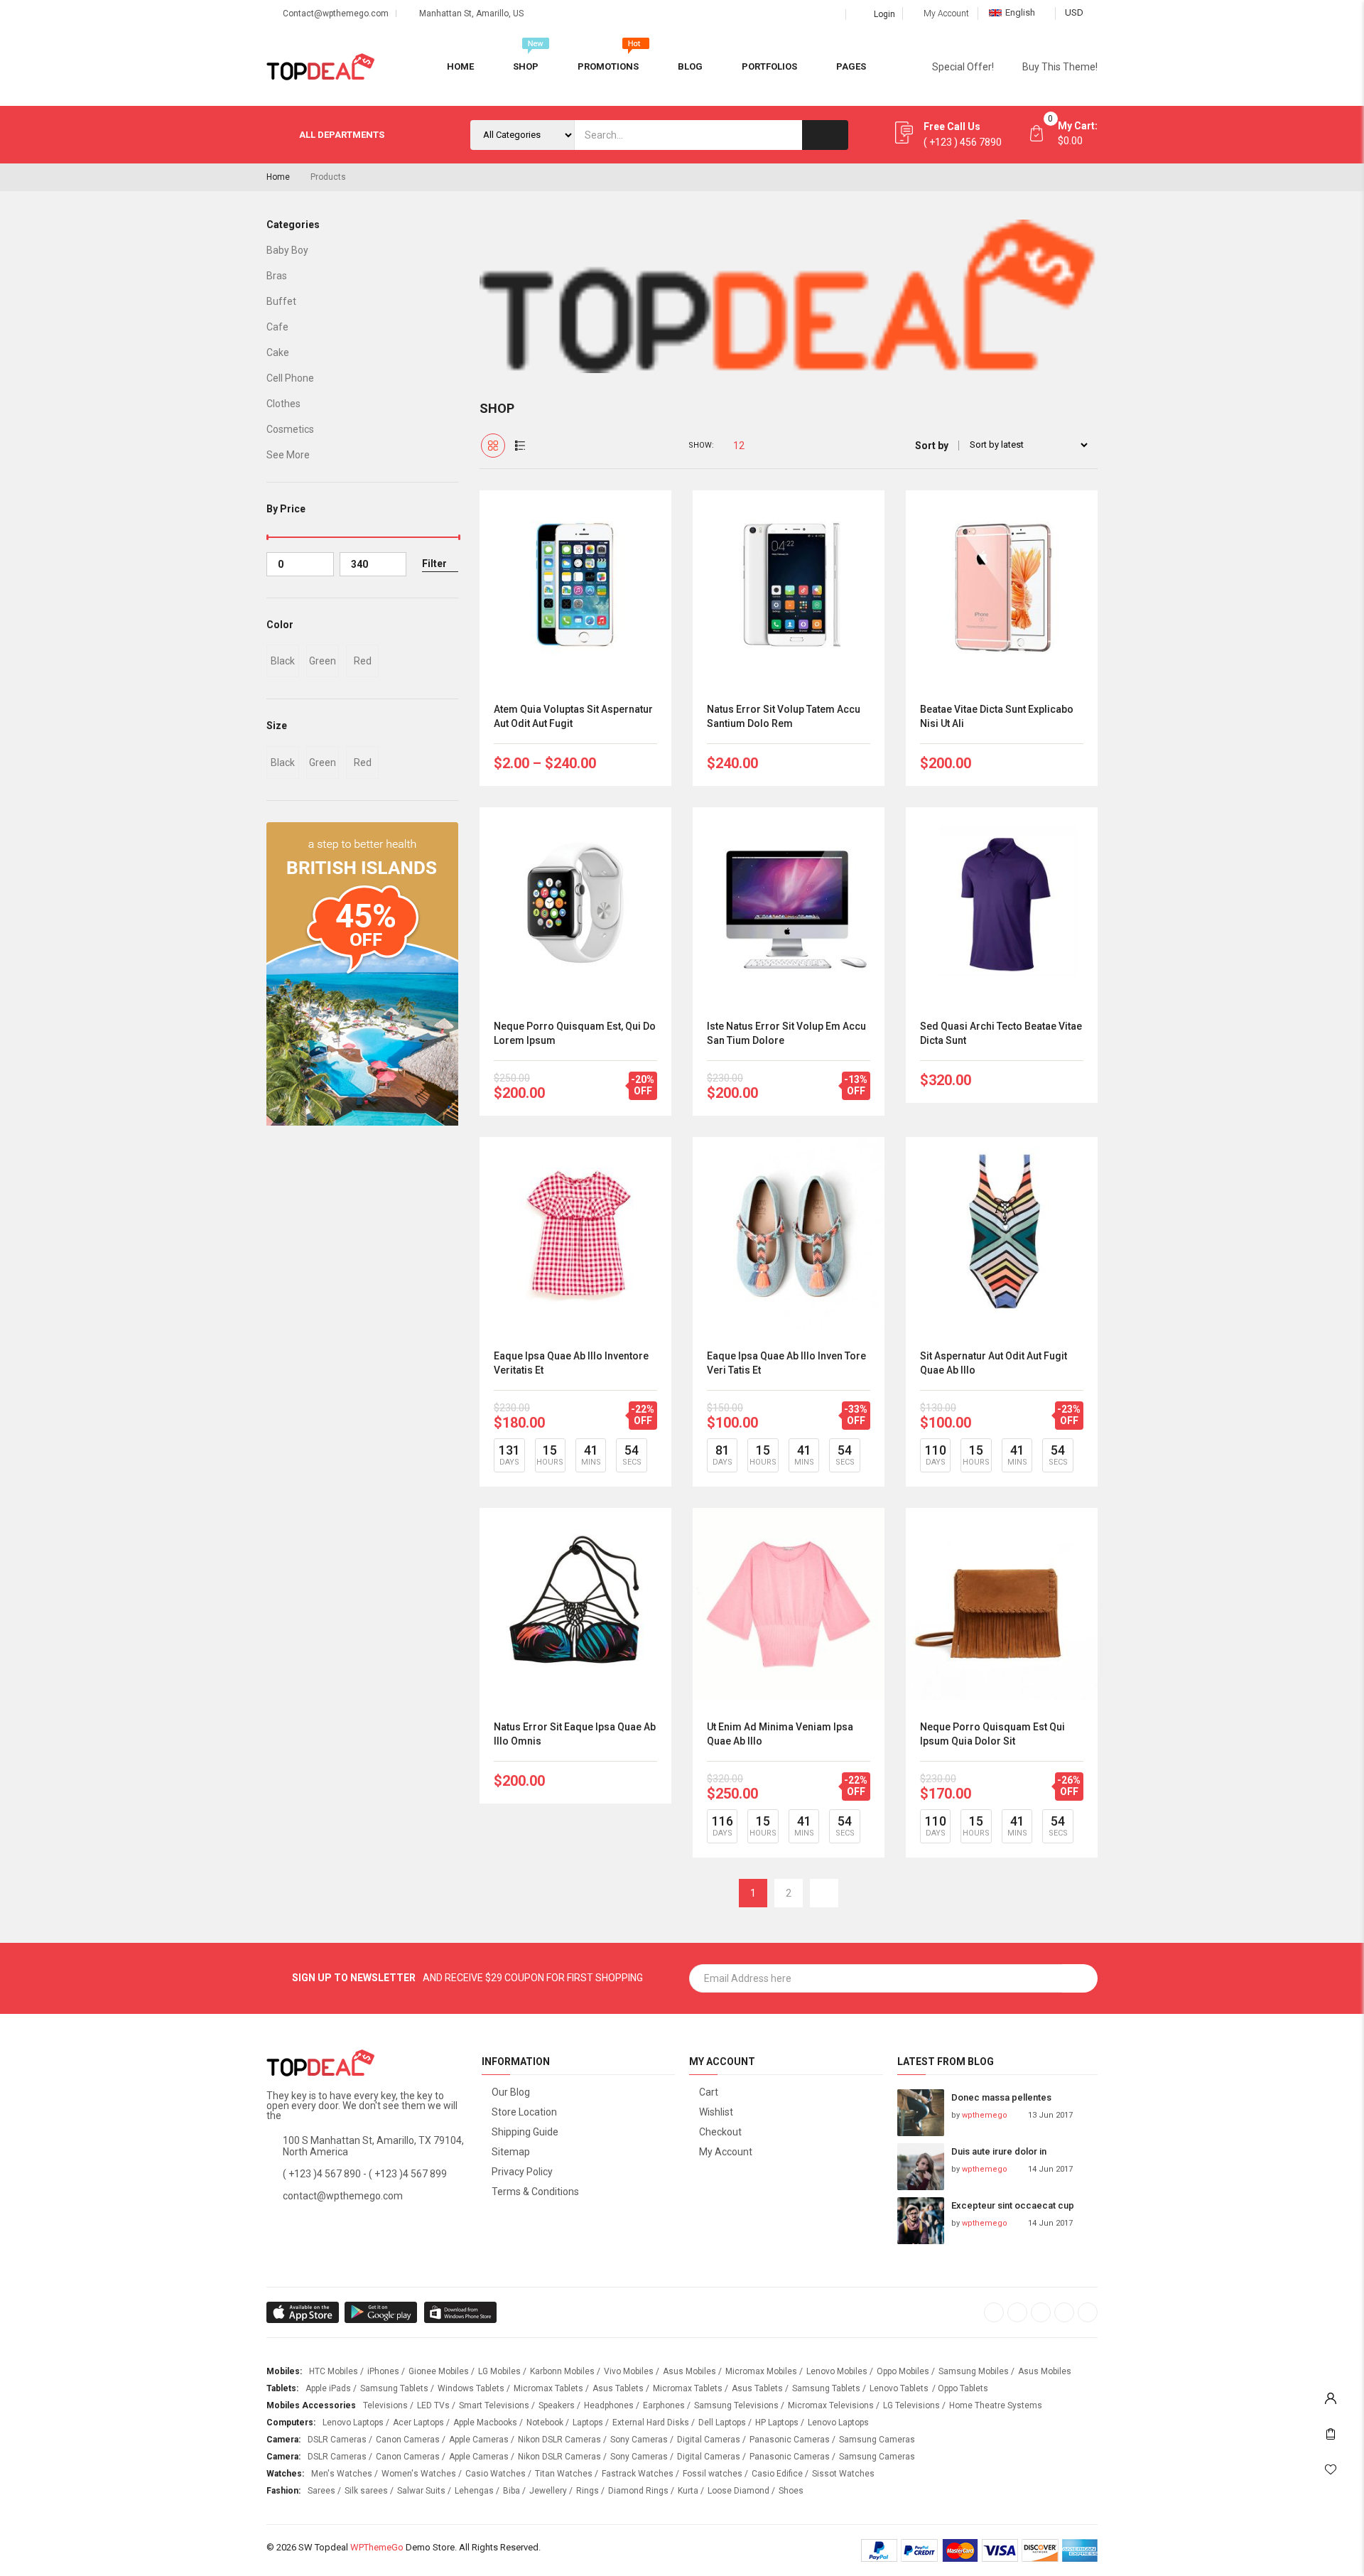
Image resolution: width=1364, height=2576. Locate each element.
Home (278, 177)
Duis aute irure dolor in (999, 2151)
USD (1074, 12)
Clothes (283, 404)
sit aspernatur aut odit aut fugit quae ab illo (994, 1363)
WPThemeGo (377, 2547)
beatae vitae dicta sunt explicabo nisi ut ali (997, 716)
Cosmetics (290, 429)
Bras (277, 276)
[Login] (1331, 2395)
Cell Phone (290, 378)
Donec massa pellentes (1001, 2097)
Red (363, 661)
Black (283, 661)
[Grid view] (493, 446)
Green (323, 661)
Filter (434, 564)
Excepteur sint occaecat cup (1013, 2205)
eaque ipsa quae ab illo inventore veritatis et (571, 1363)
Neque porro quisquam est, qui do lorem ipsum (575, 1033)
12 (739, 446)
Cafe (277, 327)
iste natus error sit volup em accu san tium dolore (786, 1033)
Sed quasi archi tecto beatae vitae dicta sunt (1001, 1033)
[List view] (520, 446)
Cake (278, 352)
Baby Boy (287, 250)
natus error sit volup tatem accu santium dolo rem (784, 716)
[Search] (825, 135)
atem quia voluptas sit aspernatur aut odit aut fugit (573, 716)
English (1020, 12)
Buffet (281, 301)
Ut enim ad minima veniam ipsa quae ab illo (780, 1734)
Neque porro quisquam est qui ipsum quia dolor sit (992, 1734)
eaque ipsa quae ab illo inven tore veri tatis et (786, 1363)
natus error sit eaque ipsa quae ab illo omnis (575, 1734)
